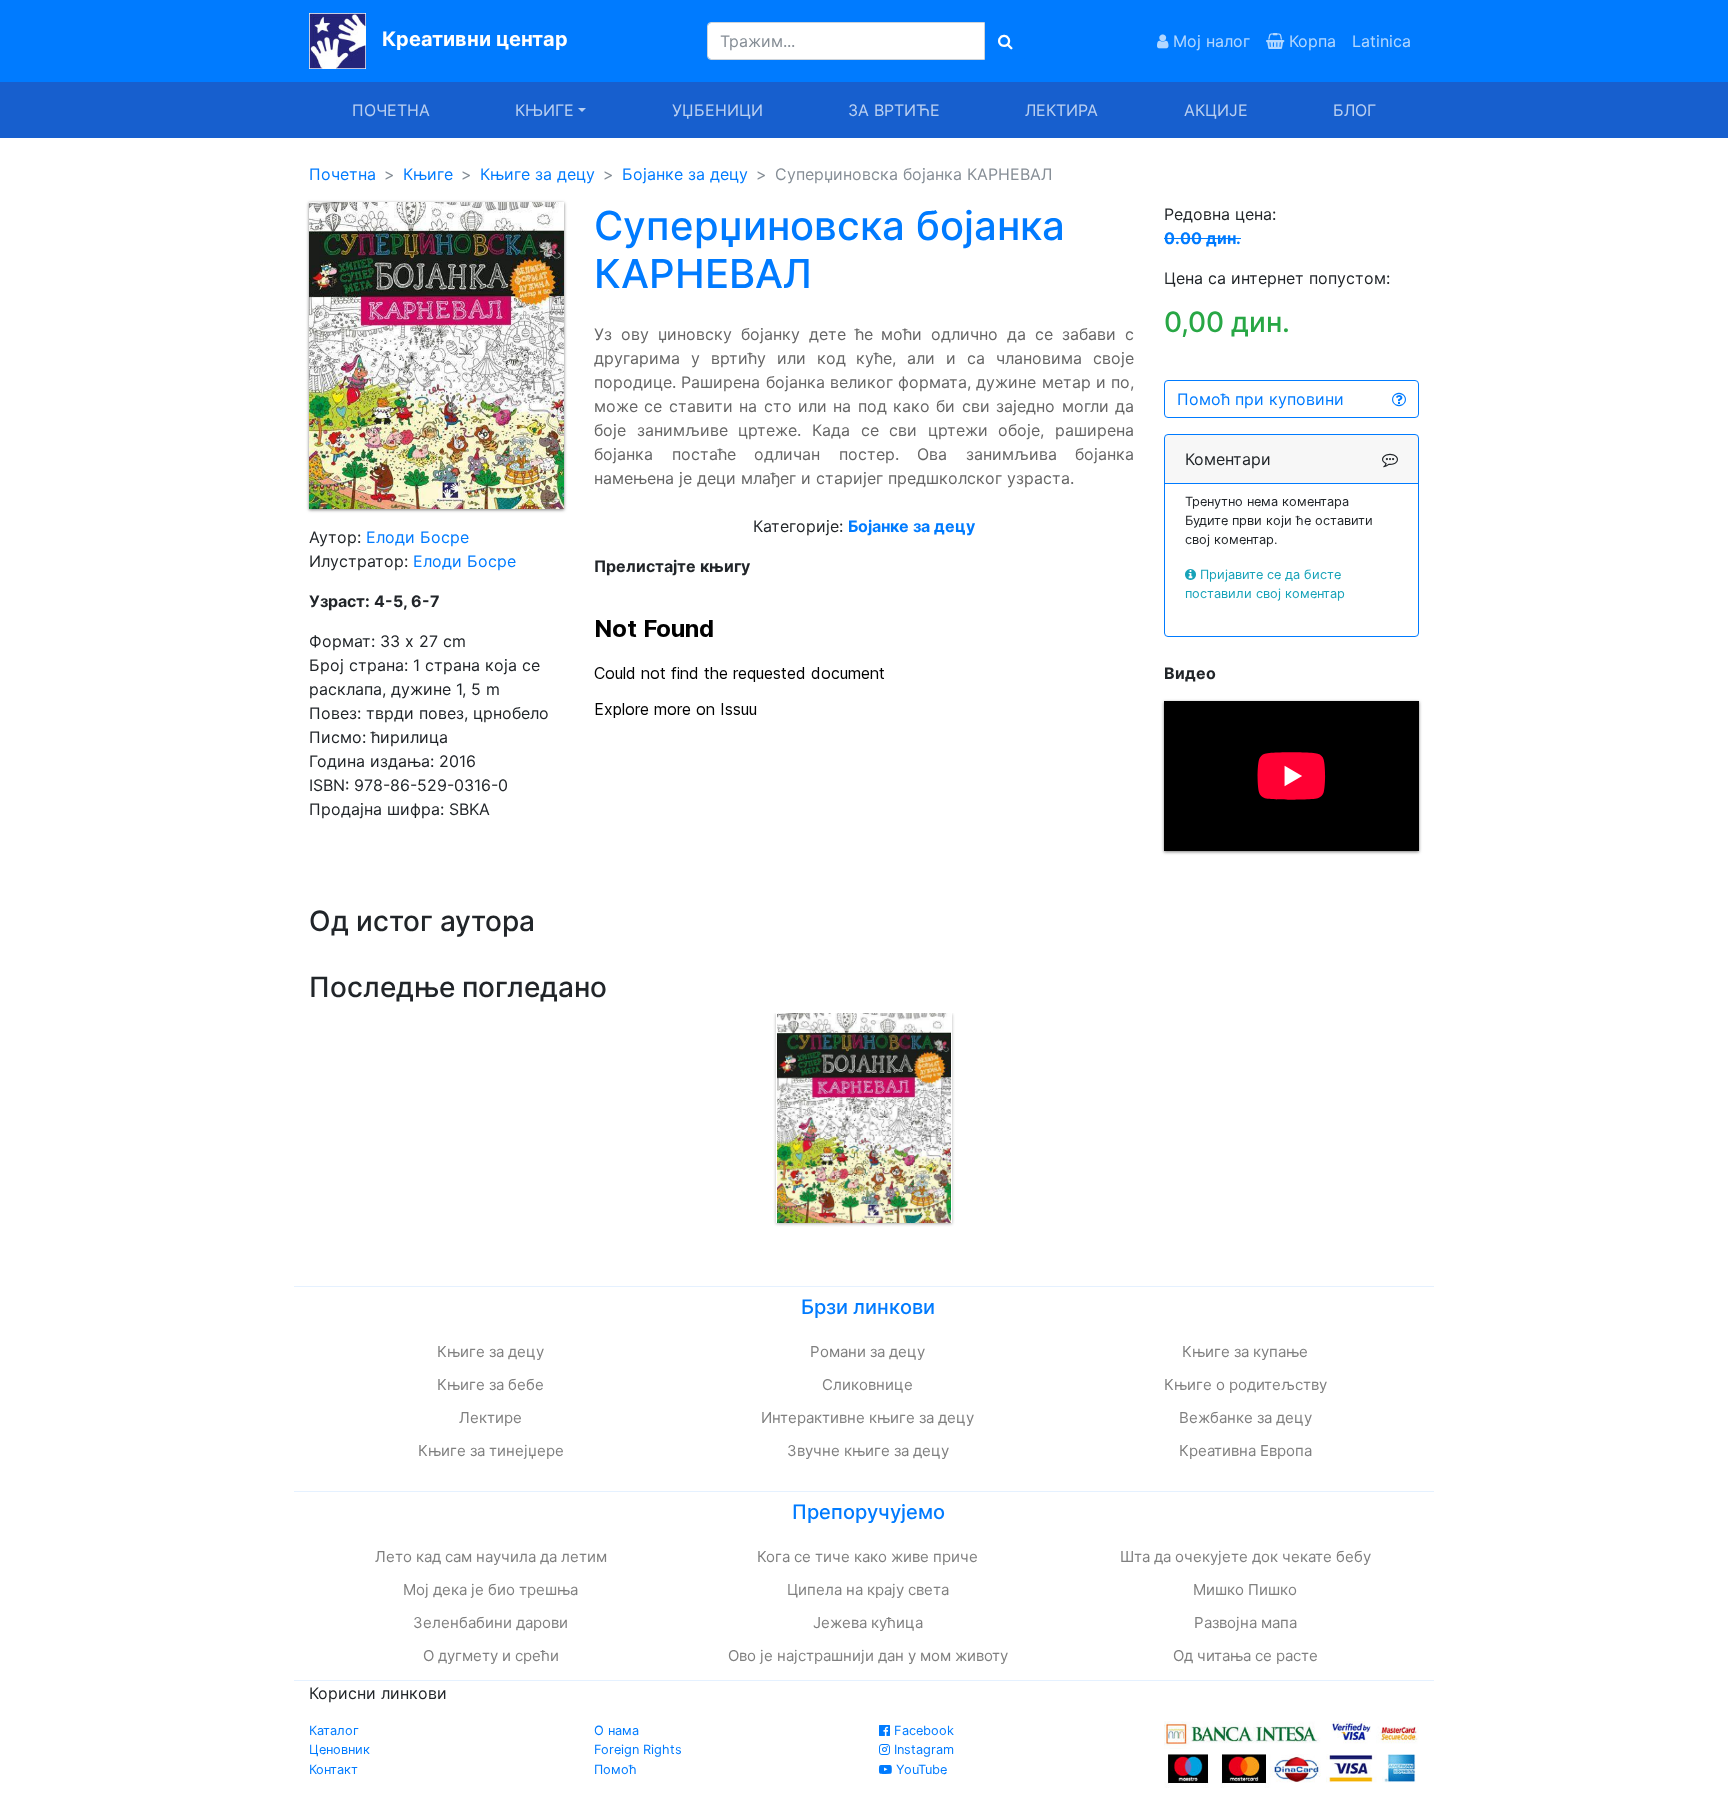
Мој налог (1209, 41)
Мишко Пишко (1245, 1589)
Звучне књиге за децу (868, 1450)
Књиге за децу (537, 174)
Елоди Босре (417, 537)
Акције (1216, 110)
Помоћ (615, 1769)
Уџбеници (717, 110)
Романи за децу (867, 1351)
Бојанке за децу (685, 174)
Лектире (490, 1417)
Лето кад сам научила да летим (491, 1556)
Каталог (334, 1730)
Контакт (333, 1769)
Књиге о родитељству (1245, 1384)
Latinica (1381, 41)
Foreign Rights (638, 1749)
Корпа (1310, 41)
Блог (1354, 110)
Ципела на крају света (868, 1589)
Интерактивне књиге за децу (867, 1417)
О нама (616, 1730)
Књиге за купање (1245, 1351)
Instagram (922, 1749)
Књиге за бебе (490, 1384)
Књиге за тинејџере (491, 1450)
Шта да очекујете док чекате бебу (1245, 1556)
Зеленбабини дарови (490, 1622)
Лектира (1061, 110)
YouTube (919, 1769)
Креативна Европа (1245, 1450)
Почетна (391, 110)
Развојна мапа (1245, 1622)
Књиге (428, 174)
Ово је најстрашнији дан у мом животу (868, 1655)
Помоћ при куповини (1260, 399)
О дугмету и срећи (491, 1655)
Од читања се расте (1245, 1655)
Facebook (922, 1730)
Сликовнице (867, 1384)
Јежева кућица (868, 1622)
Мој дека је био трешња (490, 1589)
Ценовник (339, 1749)
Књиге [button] (544, 110)
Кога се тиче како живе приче (867, 1556)
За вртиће (894, 110)
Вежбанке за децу (1245, 1417)
